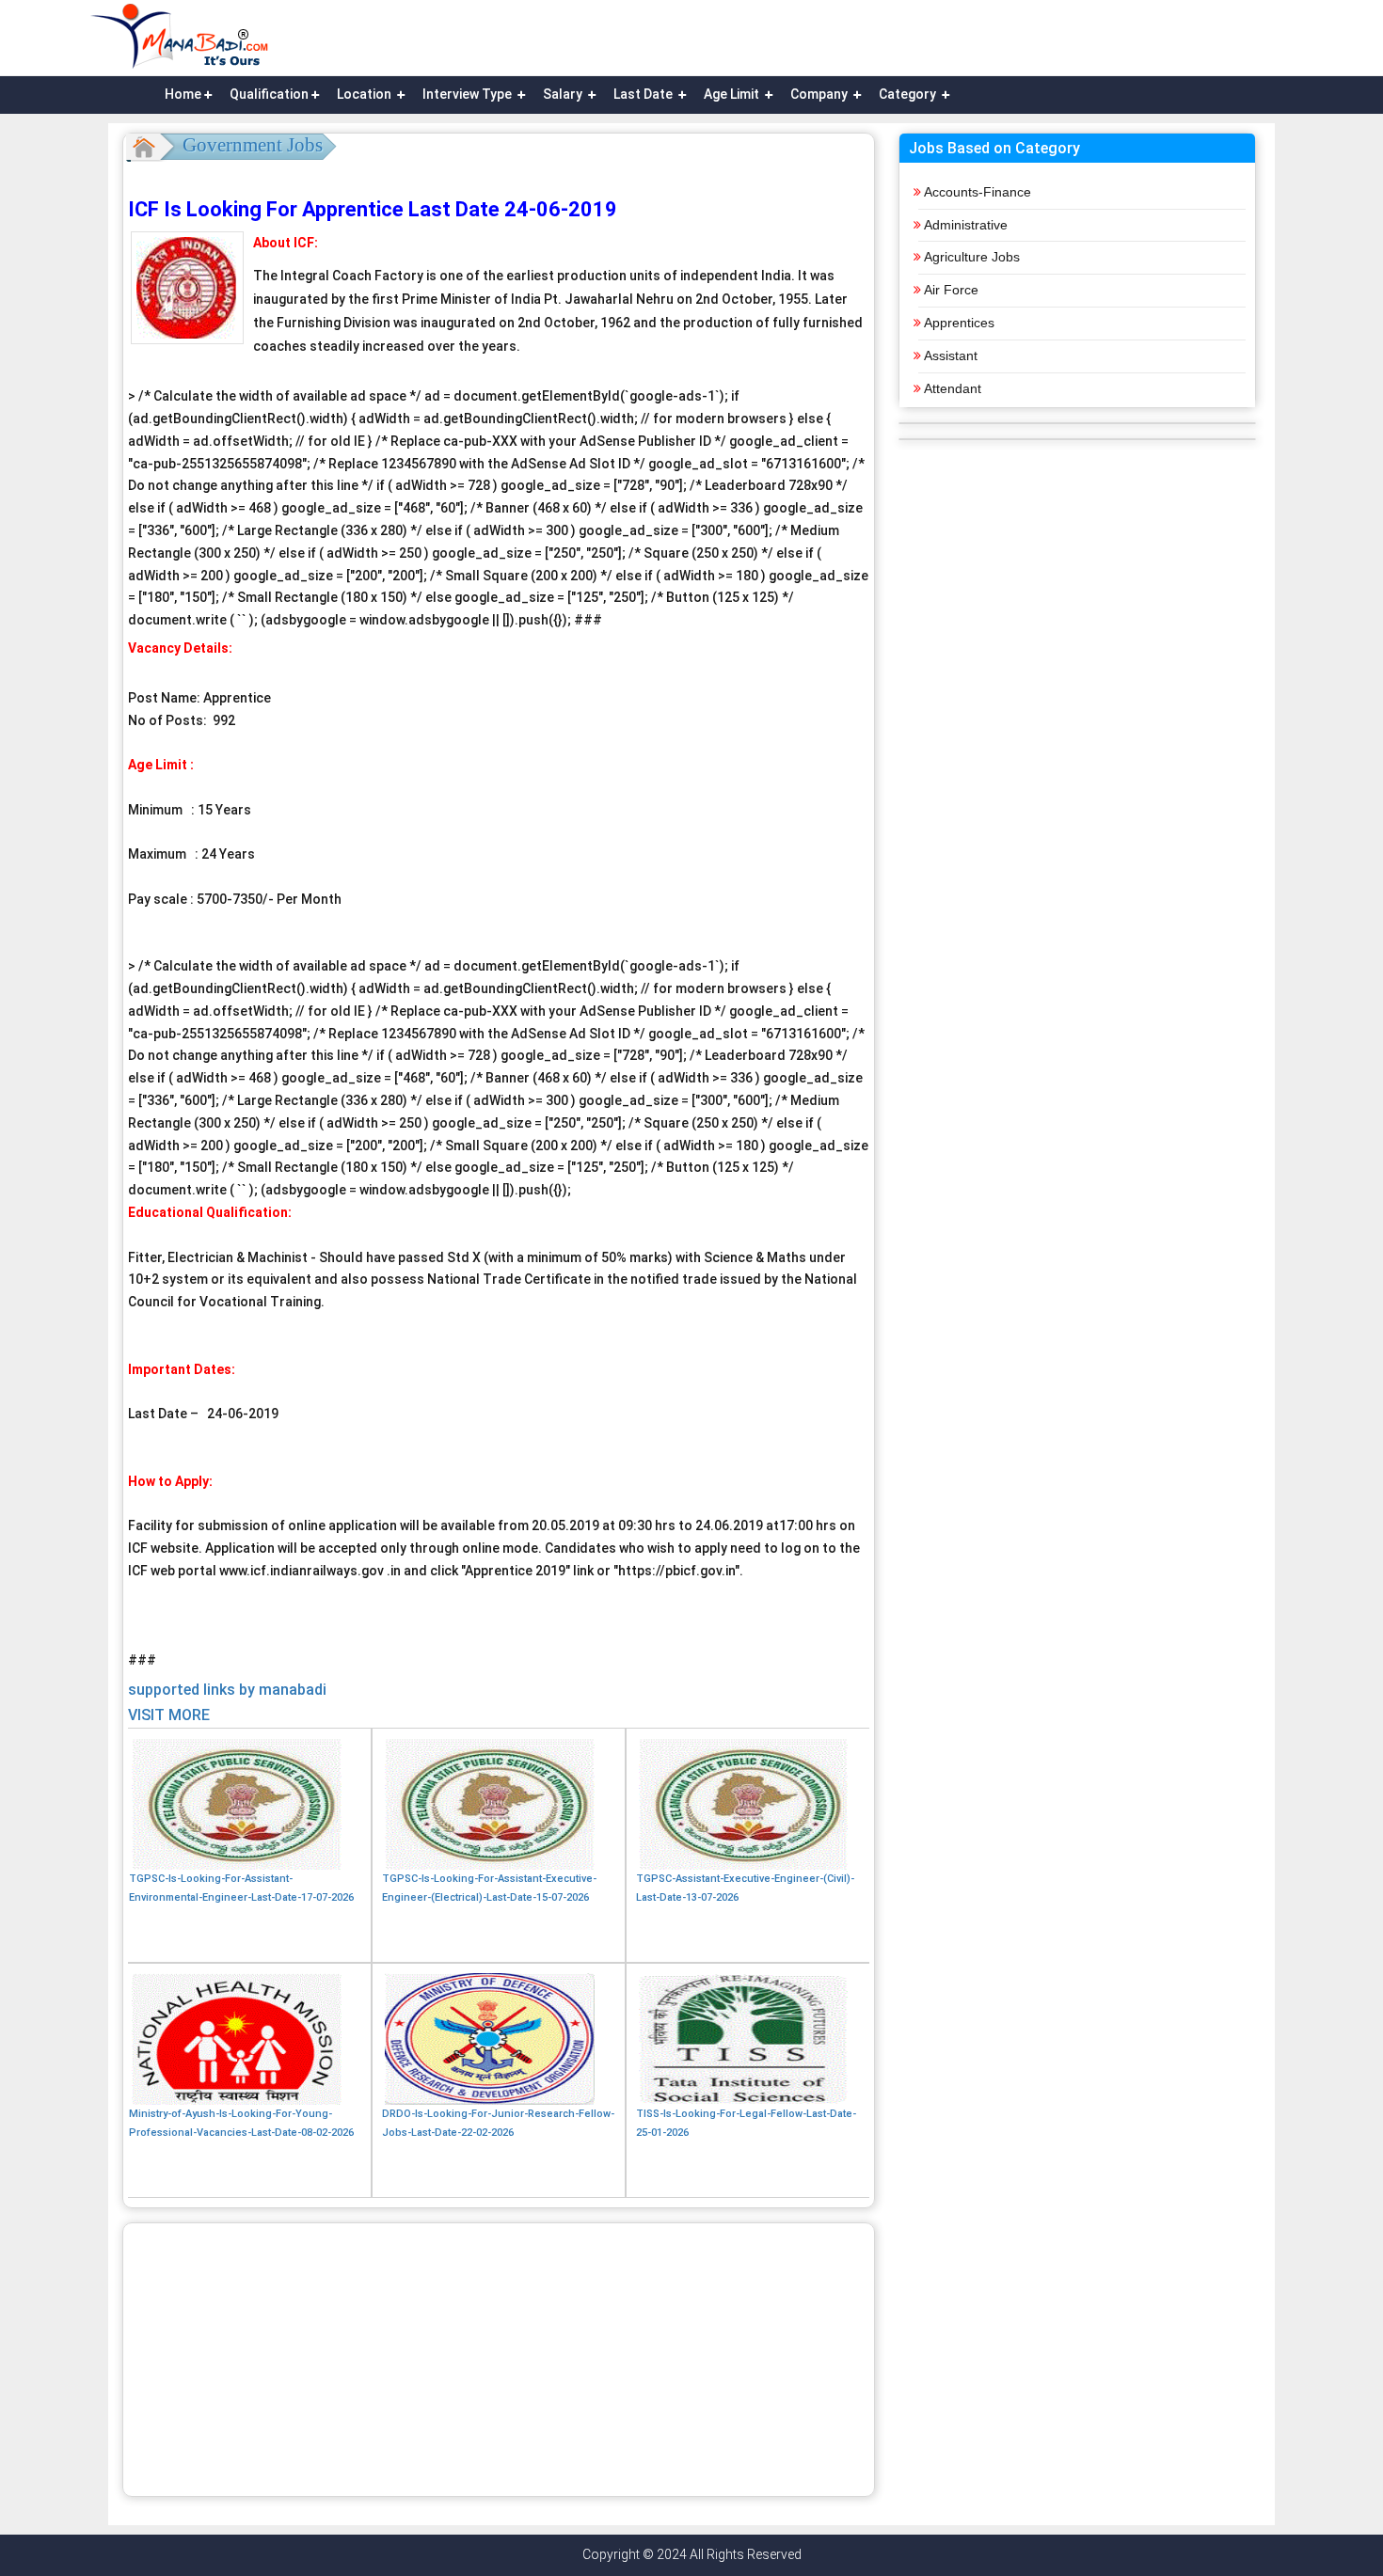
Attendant (953, 388)
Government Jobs (253, 145)
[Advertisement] (499, 2360)
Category (909, 94)
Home (183, 94)
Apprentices (959, 323)
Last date (644, 94)
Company (820, 94)
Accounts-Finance (978, 192)
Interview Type (469, 94)
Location (366, 94)
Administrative (966, 225)
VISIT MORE (169, 1715)
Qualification (269, 94)
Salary (564, 94)
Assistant (951, 356)
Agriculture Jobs (972, 257)
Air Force (951, 290)
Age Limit (733, 94)
